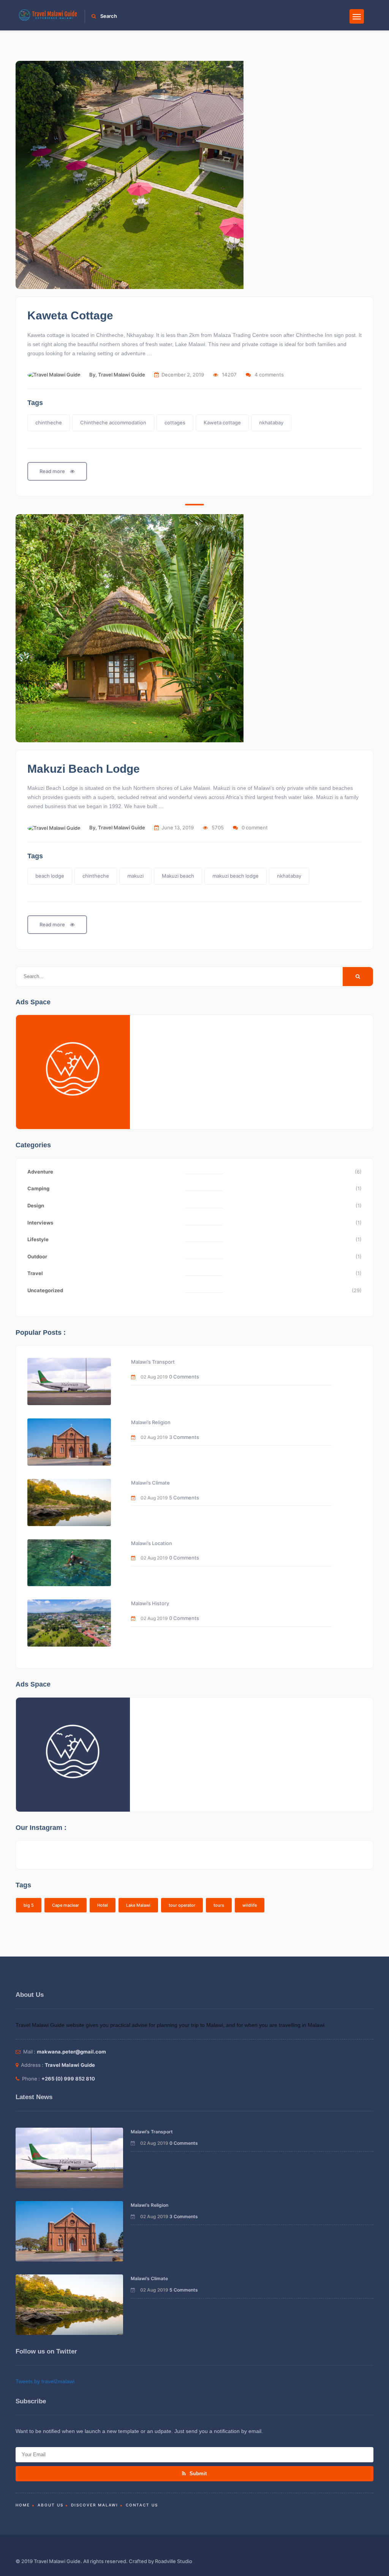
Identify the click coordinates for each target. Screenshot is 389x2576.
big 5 (29, 1905)
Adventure (40, 1172)
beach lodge (50, 876)
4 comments (269, 375)
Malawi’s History (150, 1603)
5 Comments (184, 1498)
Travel (35, 1273)
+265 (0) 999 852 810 (68, 2079)
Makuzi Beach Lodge (84, 769)
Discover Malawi (95, 2505)
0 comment (255, 827)
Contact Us (142, 2505)
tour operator (182, 1905)
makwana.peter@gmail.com (71, 2052)
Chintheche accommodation (113, 422)
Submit (197, 2474)
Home (23, 2505)
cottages (175, 422)
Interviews (40, 1223)
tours (219, 1905)
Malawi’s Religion (151, 1422)
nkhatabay (271, 422)
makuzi (135, 876)
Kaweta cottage (222, 422)
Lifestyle (38, 1239)
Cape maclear (66, 1905)
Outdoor (37, 1256)
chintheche (49, 422)
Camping (38, 1188)
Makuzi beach (178, 876)
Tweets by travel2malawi (45, 2381)
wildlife (250, 1905)
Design (36, 1205)
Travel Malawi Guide (122, 375)
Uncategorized (45, 1290)
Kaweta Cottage (70, 315)
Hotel (103, 1905)
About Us (51, 2505)
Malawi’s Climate (150, 1483)
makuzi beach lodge (236, 876)
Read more (53, 471)
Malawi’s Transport (153, 1362)
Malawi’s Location (152, 1543)
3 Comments (184, 1437)
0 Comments (184, 1377)
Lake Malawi (138, 1905)
